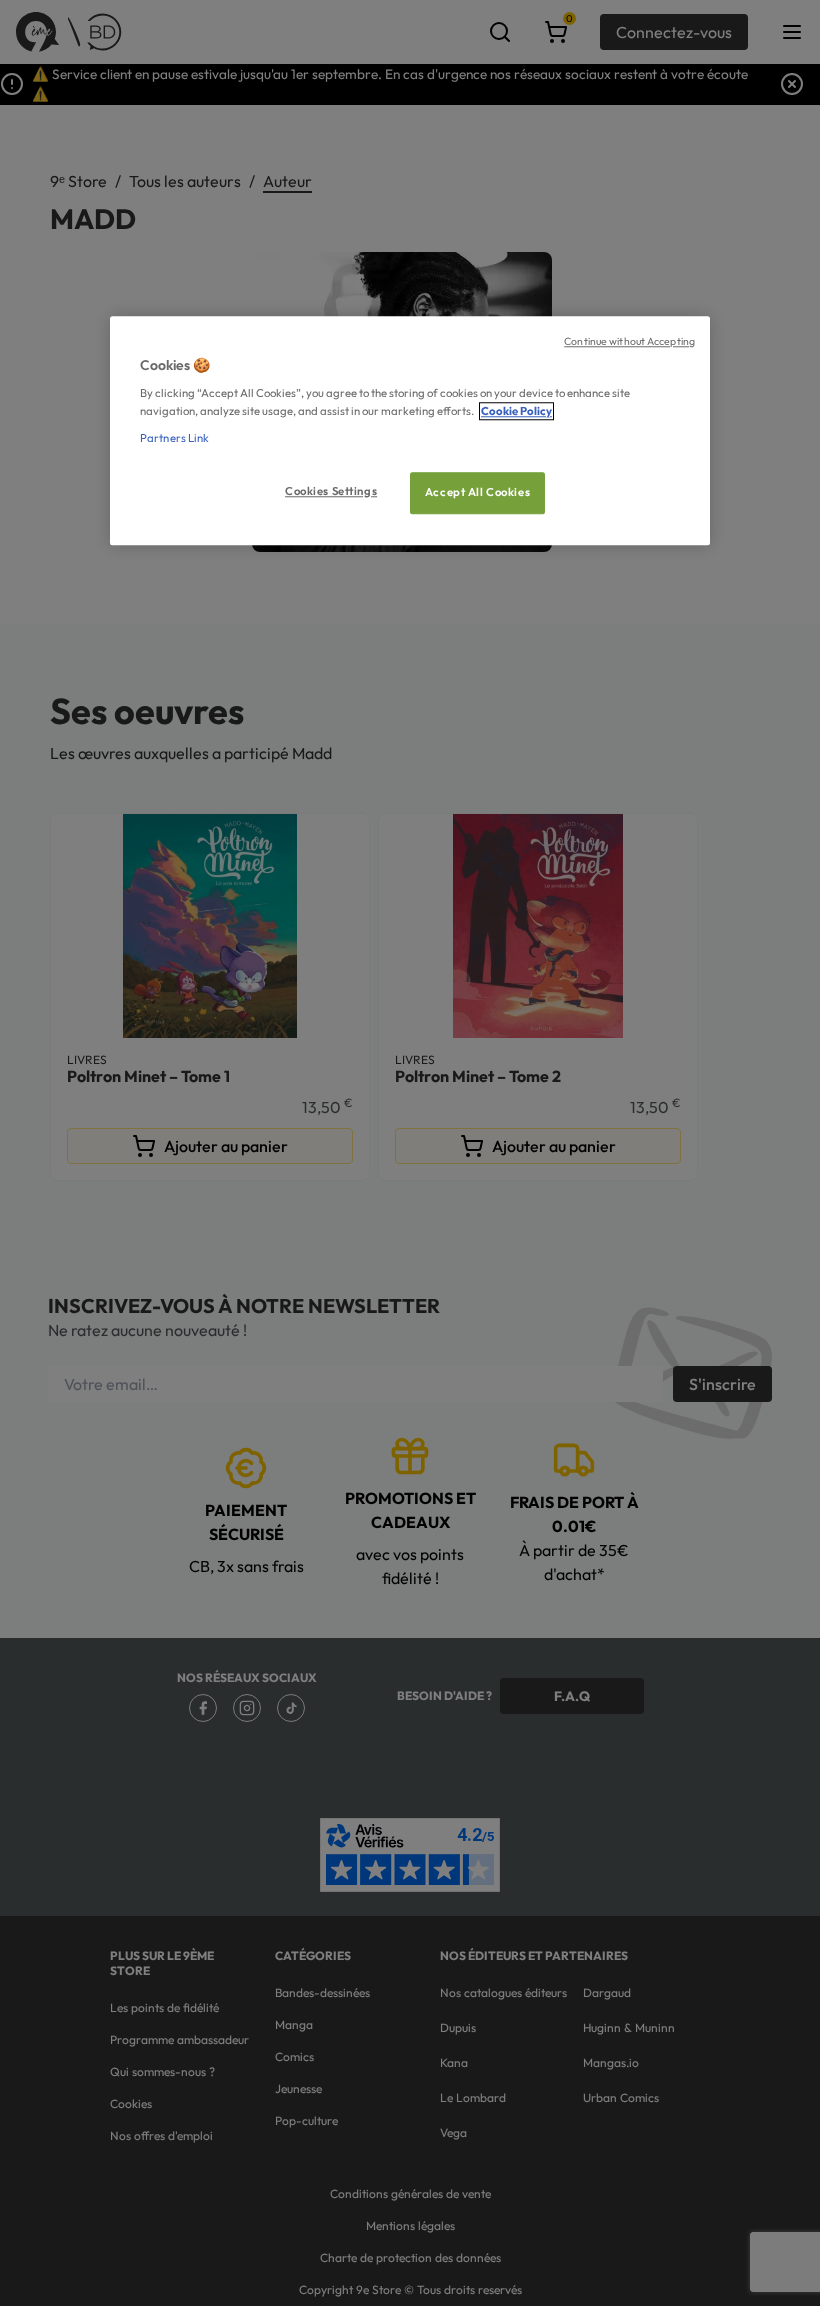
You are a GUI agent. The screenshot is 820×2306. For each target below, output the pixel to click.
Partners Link (174, 438)
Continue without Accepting (629, 341)
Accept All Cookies (477, 492)
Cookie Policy (516, 411)
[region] (410, 430)
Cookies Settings (331, 491)
